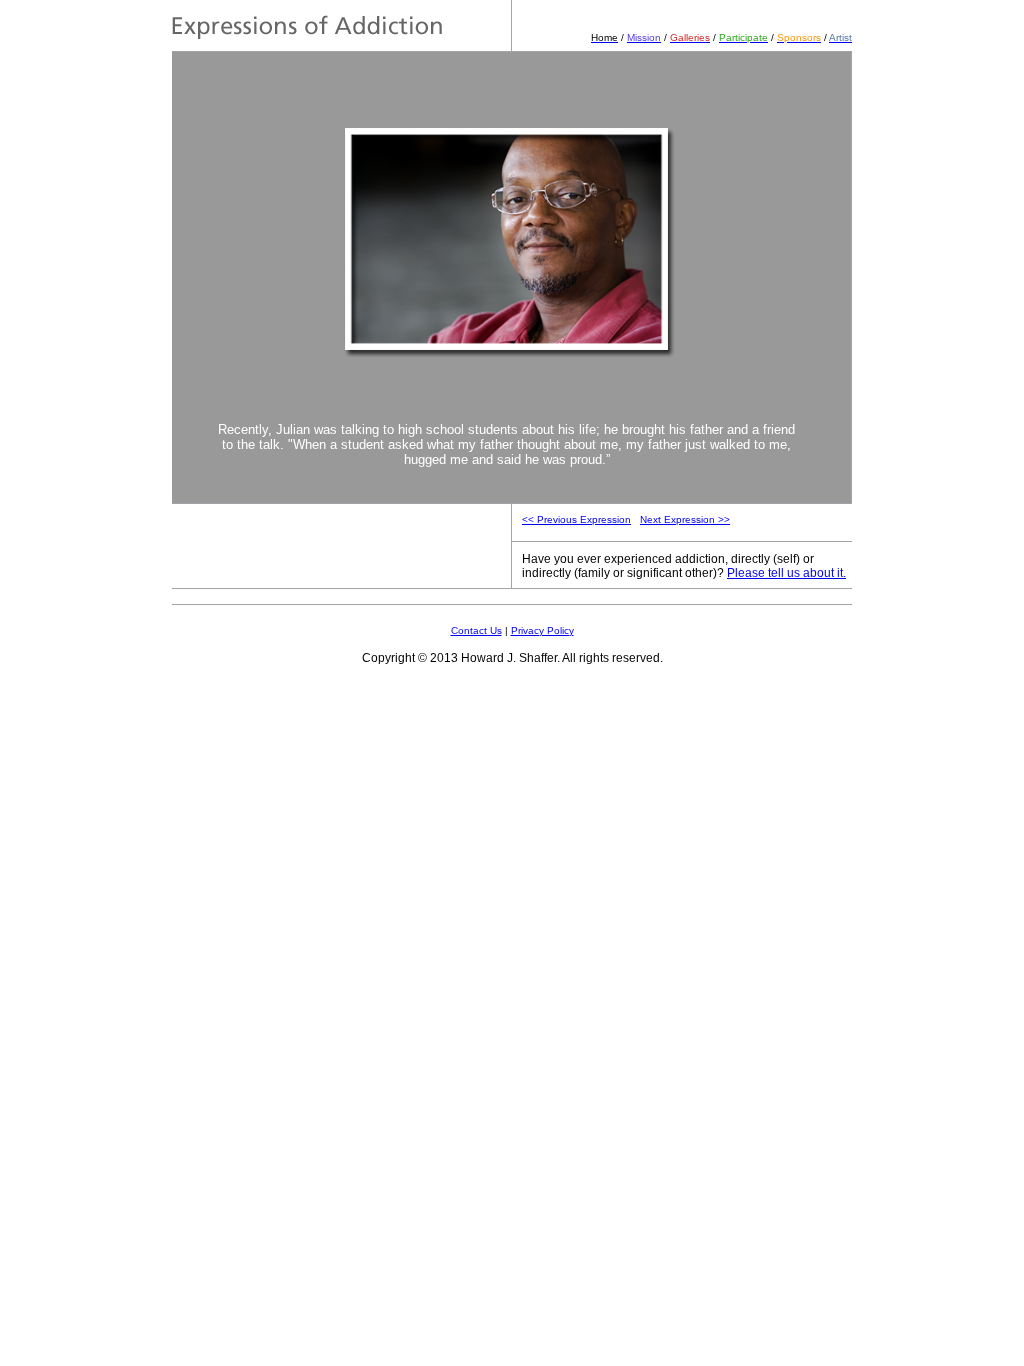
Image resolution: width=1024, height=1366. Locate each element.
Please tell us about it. (786, 573)
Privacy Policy (542, 630)
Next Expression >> (685, 519)
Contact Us (476, 630)
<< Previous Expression (576, 519)
